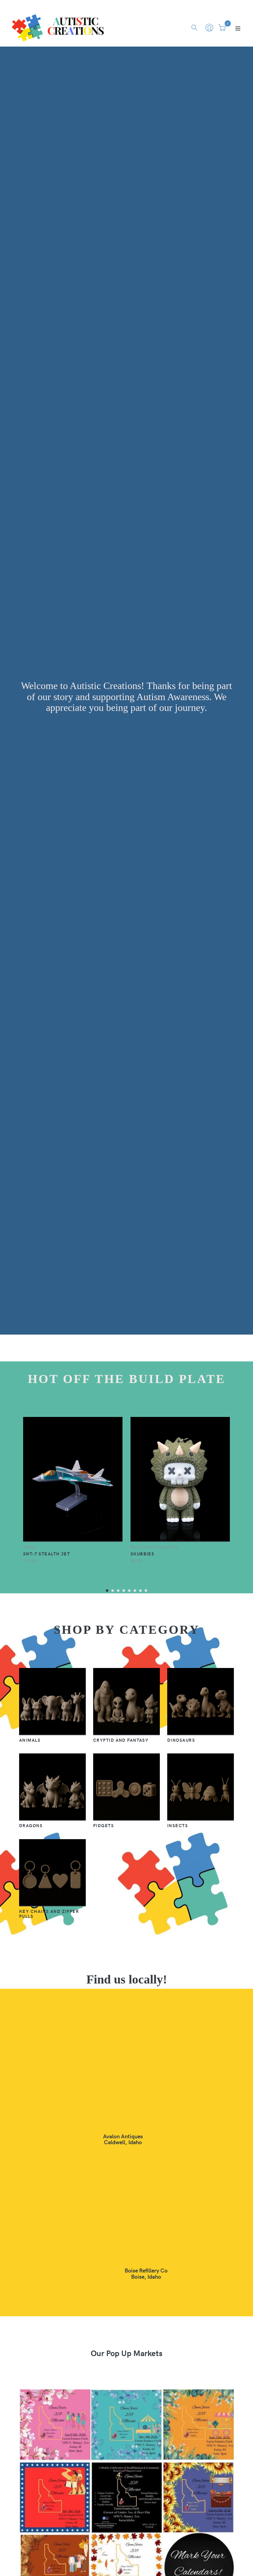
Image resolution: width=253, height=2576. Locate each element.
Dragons (31, 1825)
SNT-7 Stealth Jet (47, 1554)
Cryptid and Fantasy (121, 1740)
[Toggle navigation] (238, 28)
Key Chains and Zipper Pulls (49, 1913)
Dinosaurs (181, 1740)
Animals (30, 1740)
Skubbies (143, 1554)
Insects (178, 1825)
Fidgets (104, 1825)
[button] (107, 1590)
